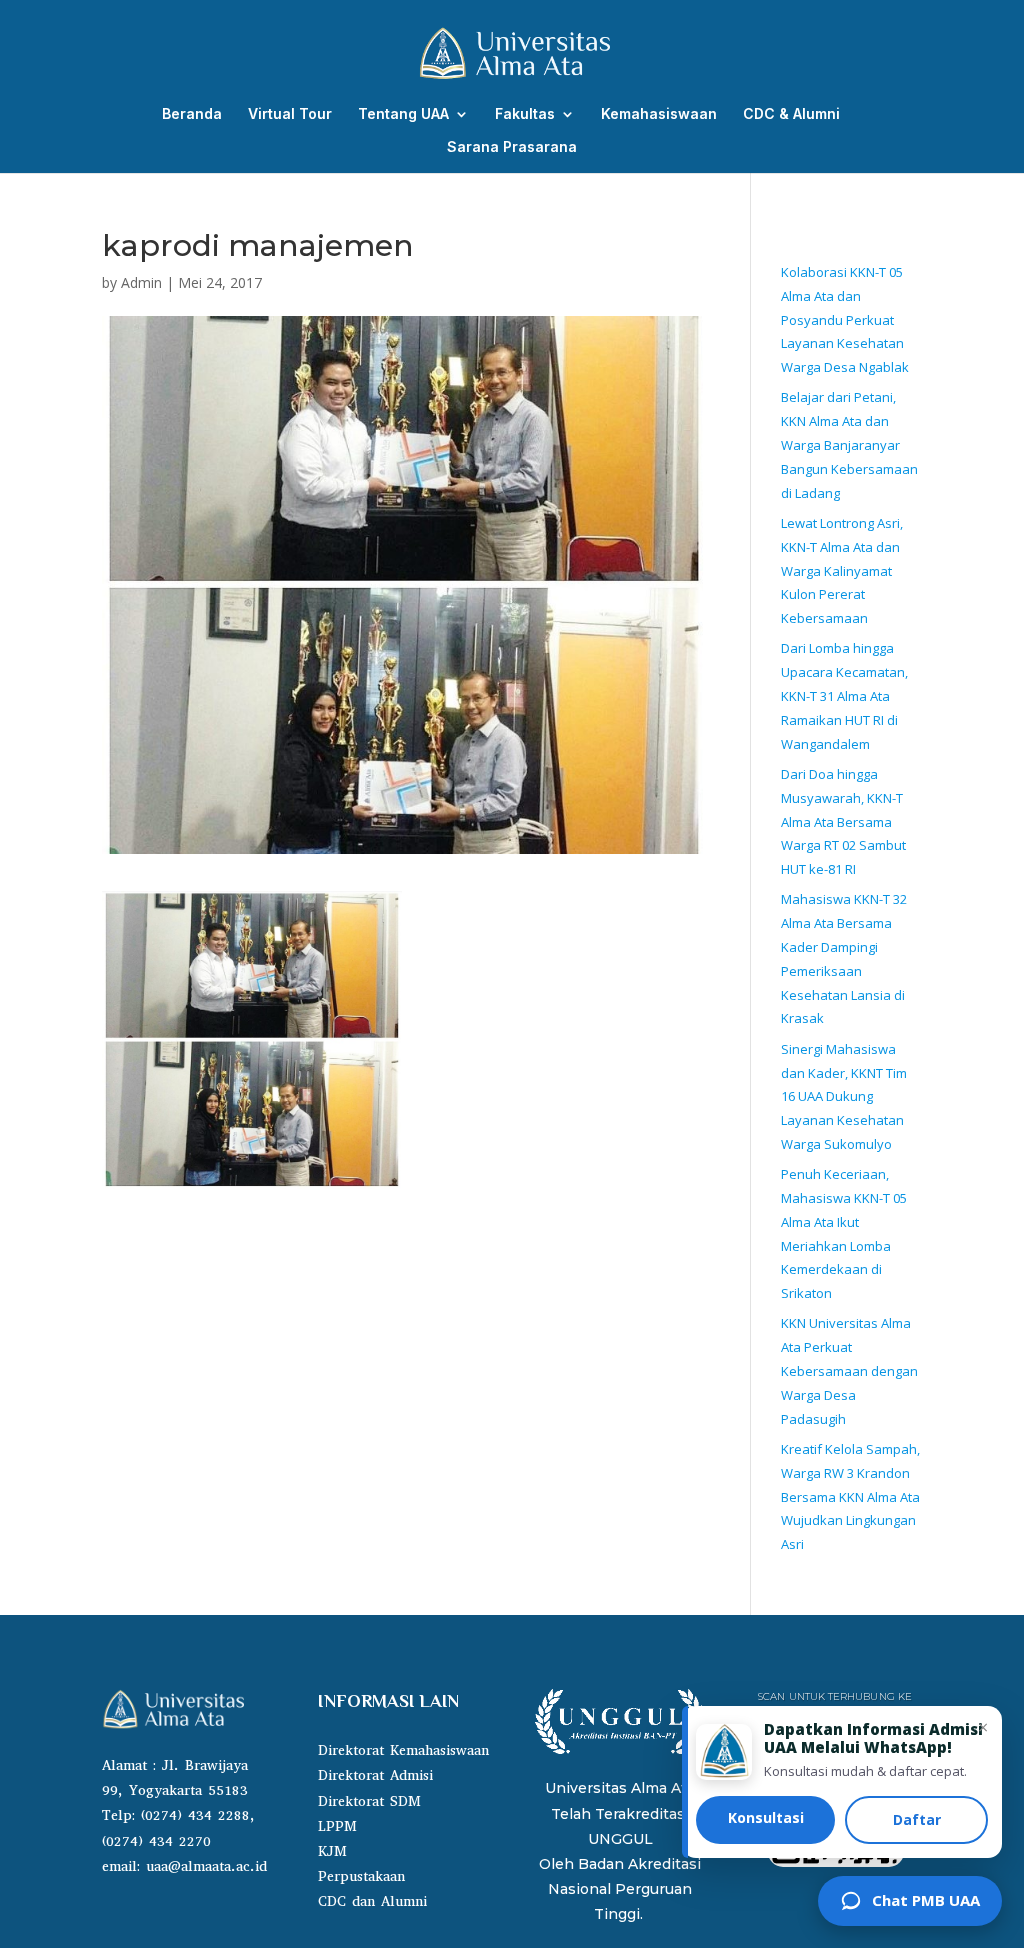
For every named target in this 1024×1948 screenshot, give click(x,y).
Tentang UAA (403, 114)
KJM (332, 1851)
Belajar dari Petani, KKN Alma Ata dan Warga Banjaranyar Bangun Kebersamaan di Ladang (849, 444)
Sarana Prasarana (512, 147)
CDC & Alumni (791, 114)
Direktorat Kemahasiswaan (403, 1750)
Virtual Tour (290, 114)
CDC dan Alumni (372, 1901)
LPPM (337, 1826)
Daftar (917, 1819)
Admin (141, 282)
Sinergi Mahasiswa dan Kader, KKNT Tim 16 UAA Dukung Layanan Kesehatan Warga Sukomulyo (844, 1096)
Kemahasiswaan (659, 114)
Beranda (192, 114)
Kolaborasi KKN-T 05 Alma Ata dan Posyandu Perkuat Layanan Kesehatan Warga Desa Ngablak (845, 319)
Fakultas (525, 114)
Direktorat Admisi (375, 1775)
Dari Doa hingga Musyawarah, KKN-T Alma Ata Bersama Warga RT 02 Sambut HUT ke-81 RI (843, 821)
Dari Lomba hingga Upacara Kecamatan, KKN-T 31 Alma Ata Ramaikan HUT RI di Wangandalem (844, 695)
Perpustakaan (361, 1876)
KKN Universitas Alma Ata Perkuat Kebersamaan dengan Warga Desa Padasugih (849, 1370)
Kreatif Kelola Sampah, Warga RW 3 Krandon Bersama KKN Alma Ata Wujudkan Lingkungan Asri (850, 1496)
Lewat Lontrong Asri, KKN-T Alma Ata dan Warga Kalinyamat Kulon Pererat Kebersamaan (842, 570)
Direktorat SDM (369, 1801)
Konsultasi (766, 1817)
